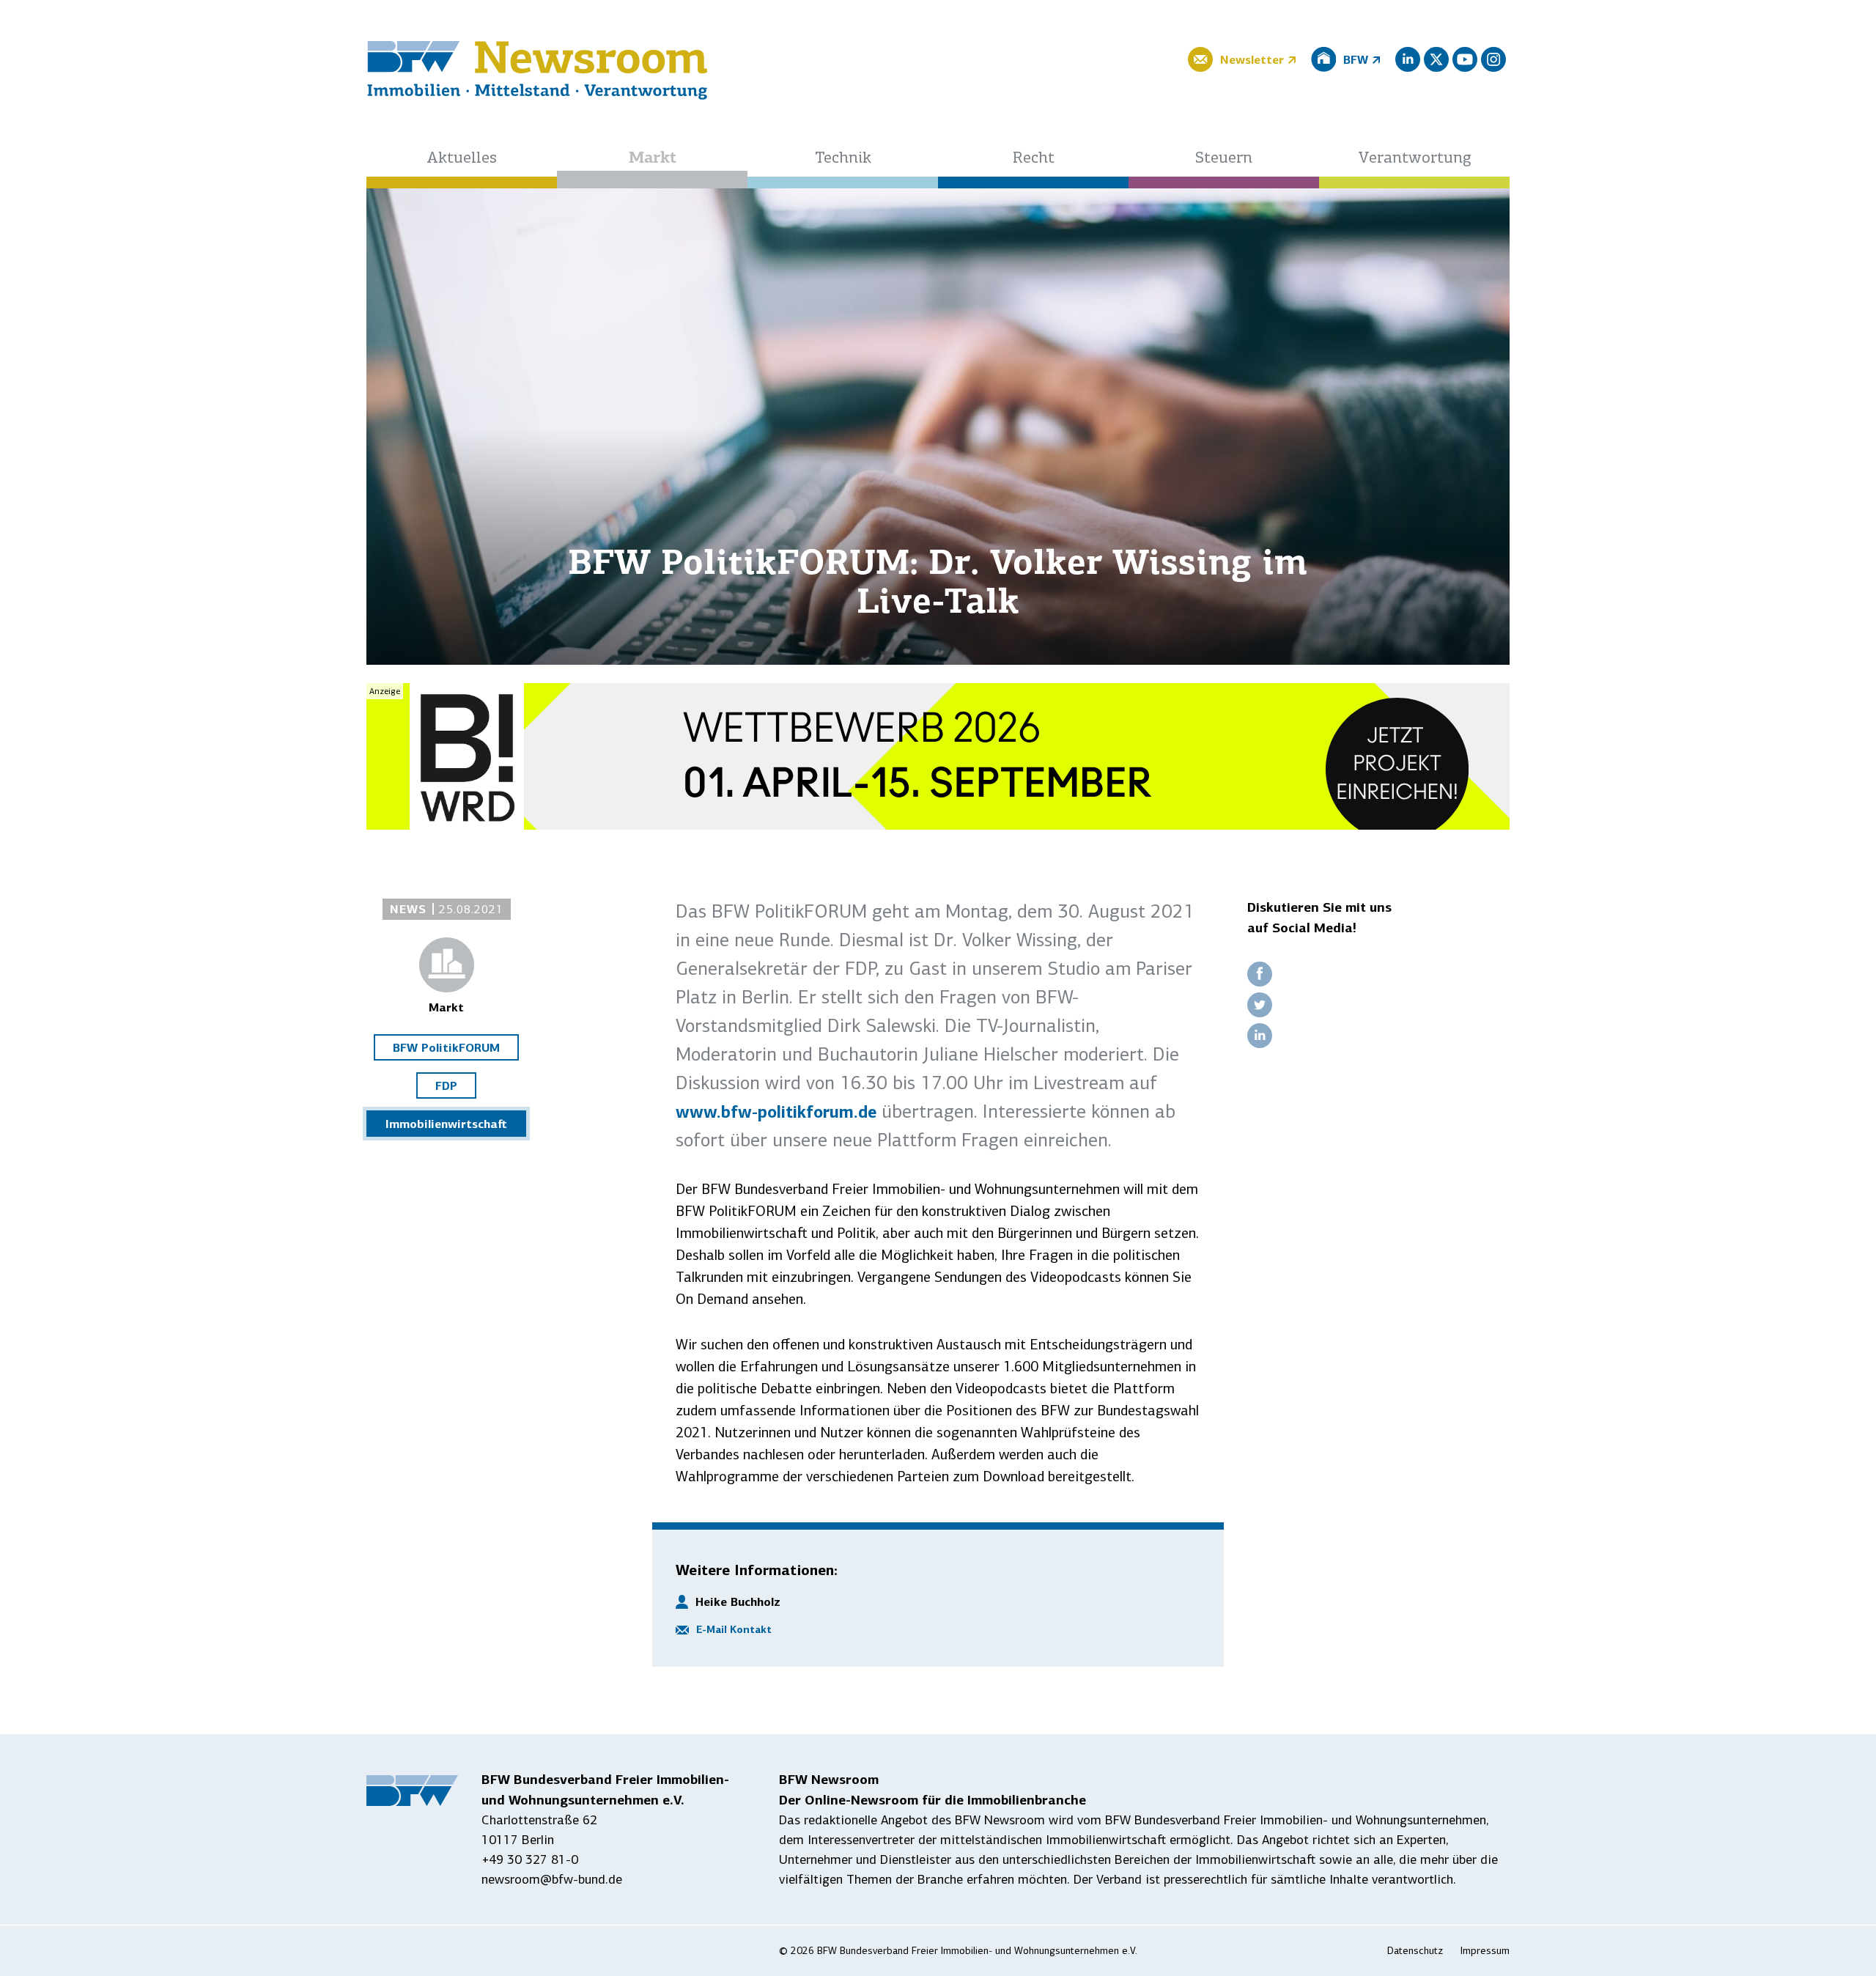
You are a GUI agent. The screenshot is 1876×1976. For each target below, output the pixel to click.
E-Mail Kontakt (734, 1629)
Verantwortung (1415, 159)
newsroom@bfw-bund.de (552, 1879)
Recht (1034, 159)
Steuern (1224, 159)
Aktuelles (462, 159)
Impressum (1485, 1951)
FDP (446, 1085)
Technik (843, 159)
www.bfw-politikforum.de (776, 1112)
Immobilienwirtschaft (446, 1124)
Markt (653, 159)
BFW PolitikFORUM (446, 1047)
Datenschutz (1415, 1951)
